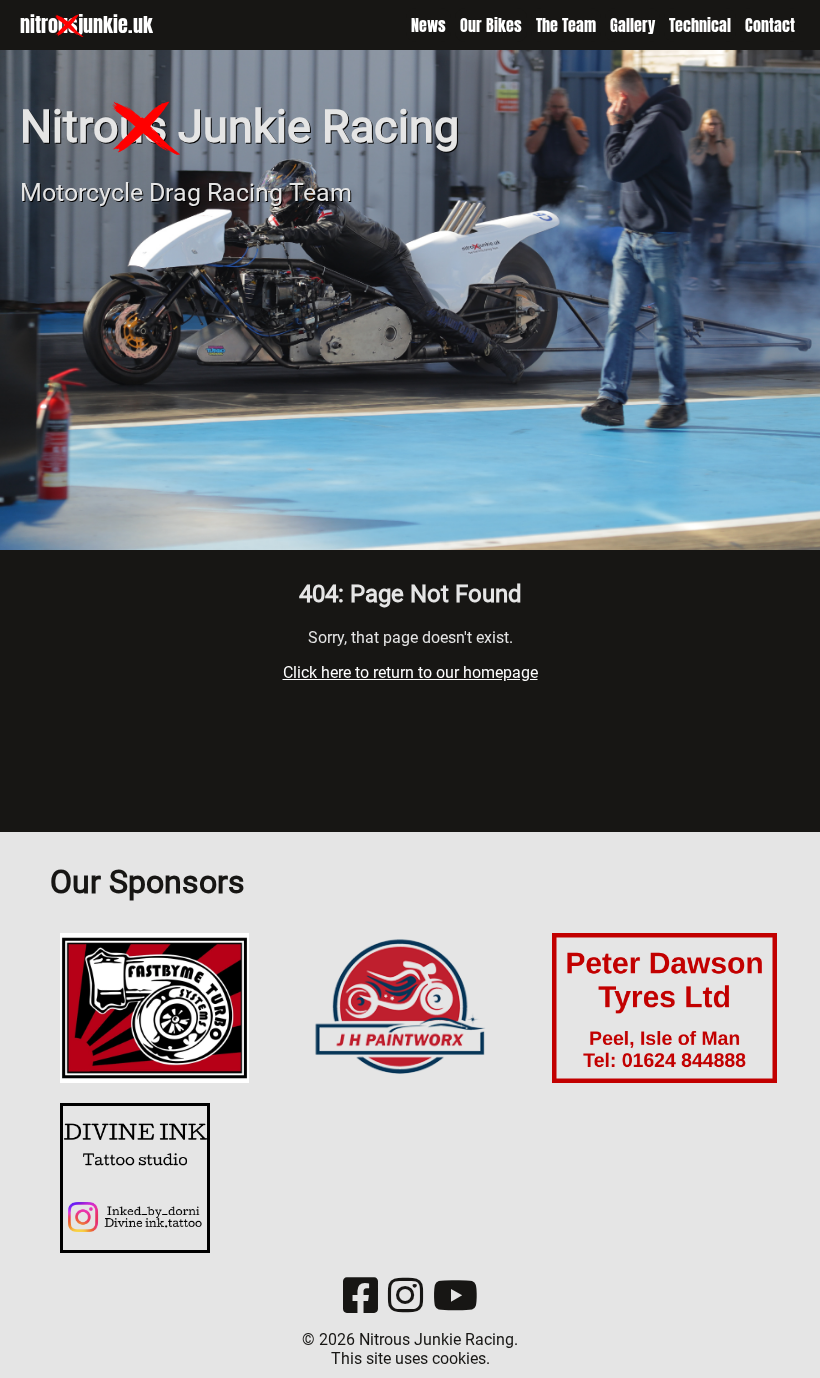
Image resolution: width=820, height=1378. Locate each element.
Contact (770, 25)
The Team (566, 25)
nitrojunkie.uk (86, 24)
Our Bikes (491, 25)
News (428, 25)
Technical (700, 25)
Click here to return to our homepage (410, 672)
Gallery (632, 25)
